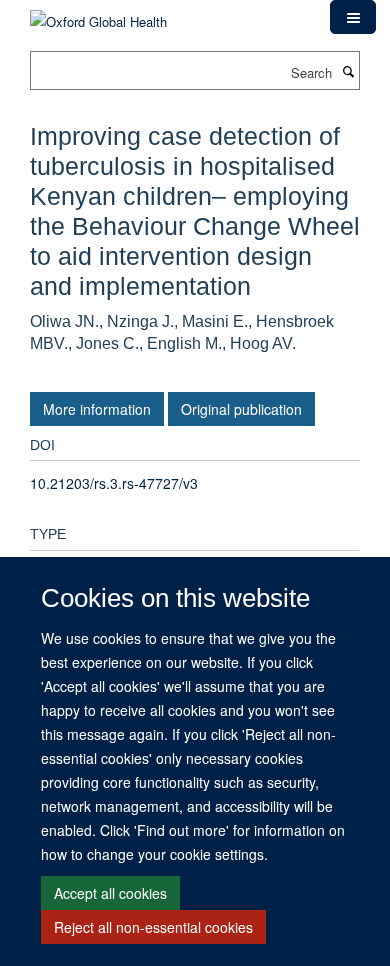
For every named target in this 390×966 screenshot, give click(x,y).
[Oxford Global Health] (98, 14)
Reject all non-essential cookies (153, 927)
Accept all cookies (110, 893)
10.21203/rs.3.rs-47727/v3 (114, 483)
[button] (353, 17)
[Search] (348, 71)
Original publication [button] (241, 409)
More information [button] (97, 409)
